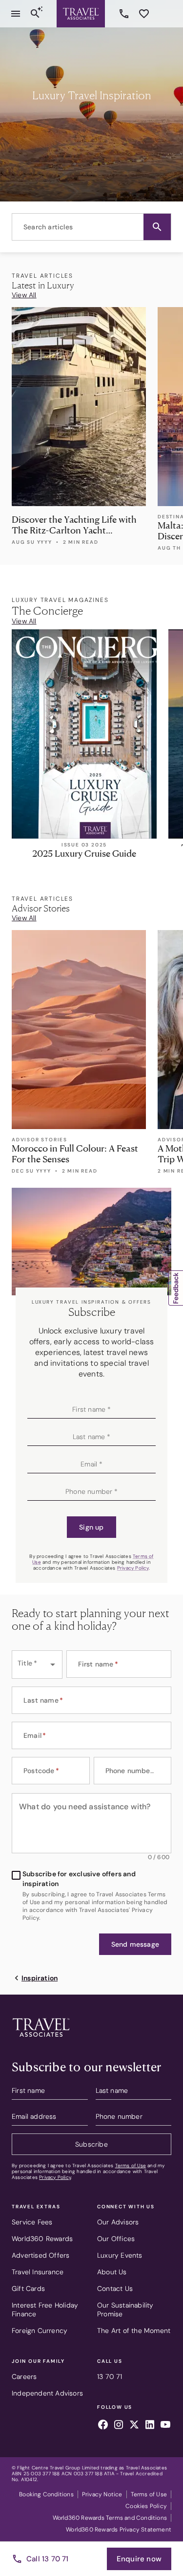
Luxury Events (120, 2255)
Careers (24, 2376)
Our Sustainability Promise (125, 2310)
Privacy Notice (102, 2494)
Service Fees (32, 2222)
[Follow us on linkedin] (150, 2426)
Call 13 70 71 (48, 2559)
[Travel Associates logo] (41, 2039)
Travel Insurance (38, 2272)
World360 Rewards (42, 2239)
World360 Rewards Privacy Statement (119, 2530)
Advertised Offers (41, 2255)
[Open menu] (16, 14)
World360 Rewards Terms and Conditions (110, 2518)
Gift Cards (28, 2288)
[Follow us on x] (134, 2426)
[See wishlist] (144, 14)
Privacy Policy (133, 1568)
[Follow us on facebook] (103, 2426)
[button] (157, 227)
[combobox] (91, 227)
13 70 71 (125, 14)
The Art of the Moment (134, 2331)
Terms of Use (131, 2165)
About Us (112, 2272)
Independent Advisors (47, 2393)
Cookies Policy (146, 2506)
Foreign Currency (40, 2331)
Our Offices (116, 2239)
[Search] (35, 14)
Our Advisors (118, 2222)
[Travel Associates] (81, 14)
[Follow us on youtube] (165, 2426)
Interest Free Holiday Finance (45, 2310)
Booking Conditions (46, 2494)
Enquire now (139, 2559)
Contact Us (115, 2288)
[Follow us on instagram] (119, 2426)
